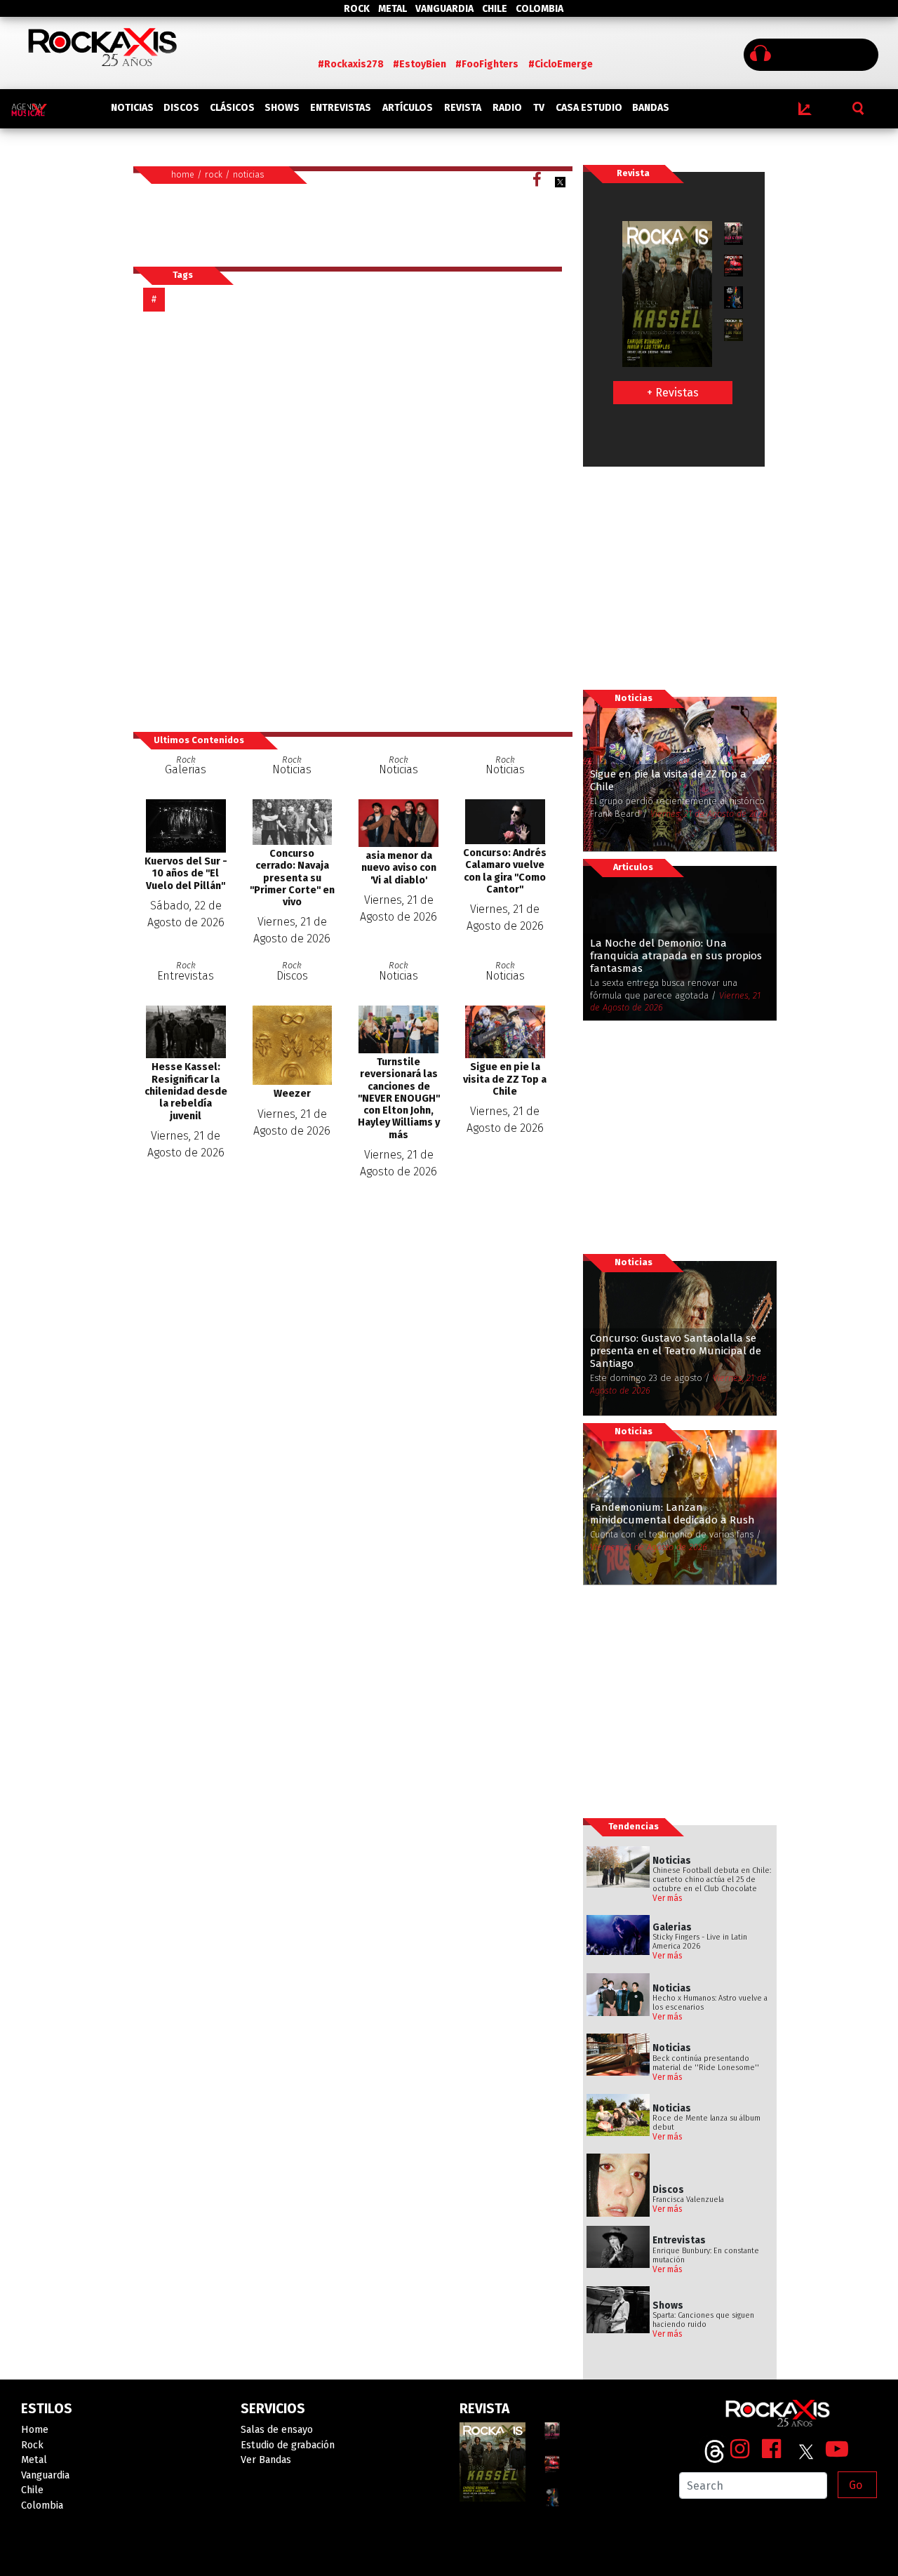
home (183, 174)
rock (214, 174)
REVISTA (463, 108)
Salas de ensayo (277, 2430)
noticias (249, 174)
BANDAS (651, 108)
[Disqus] (353, 521)
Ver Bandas (266, 2460)
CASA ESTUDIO (589, 108)
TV (539, 108)
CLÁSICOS (232, 108)
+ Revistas (673, 393)
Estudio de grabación (288, 2445)
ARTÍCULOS (408, 108)
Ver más (668, 1898)
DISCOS (181, 108)
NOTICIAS (132, 108)
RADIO (507, 108)
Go (856, 2485)
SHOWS (282, 108)
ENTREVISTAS (341, 108)
